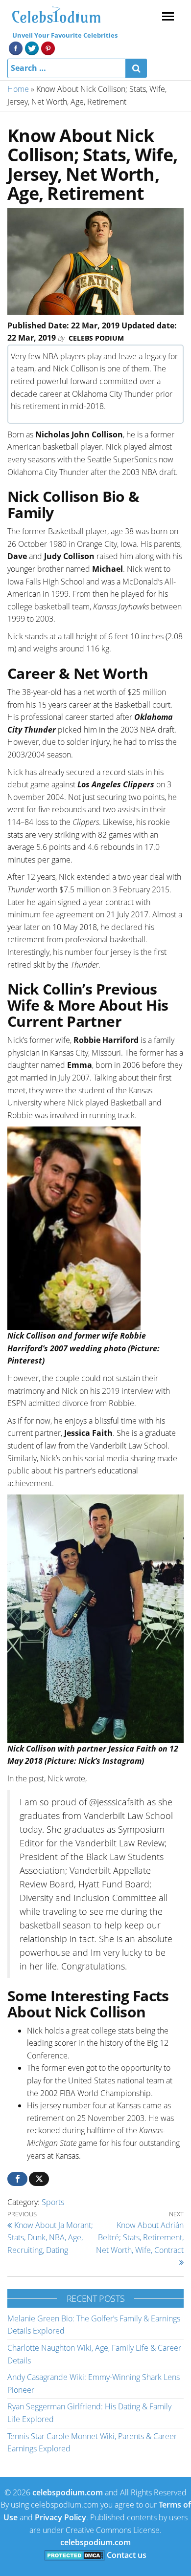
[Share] (17, 2179)
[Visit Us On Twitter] (32, 47)
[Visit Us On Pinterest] (48, 47)
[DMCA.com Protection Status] (75, 2555)
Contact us (127, 2555)
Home (18, 89)
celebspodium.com (68, 2492)
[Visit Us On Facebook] (15, 47)
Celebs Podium (96, 338)
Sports (53, 2202)
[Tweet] (39, 2179)
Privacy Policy (60, 2517)
